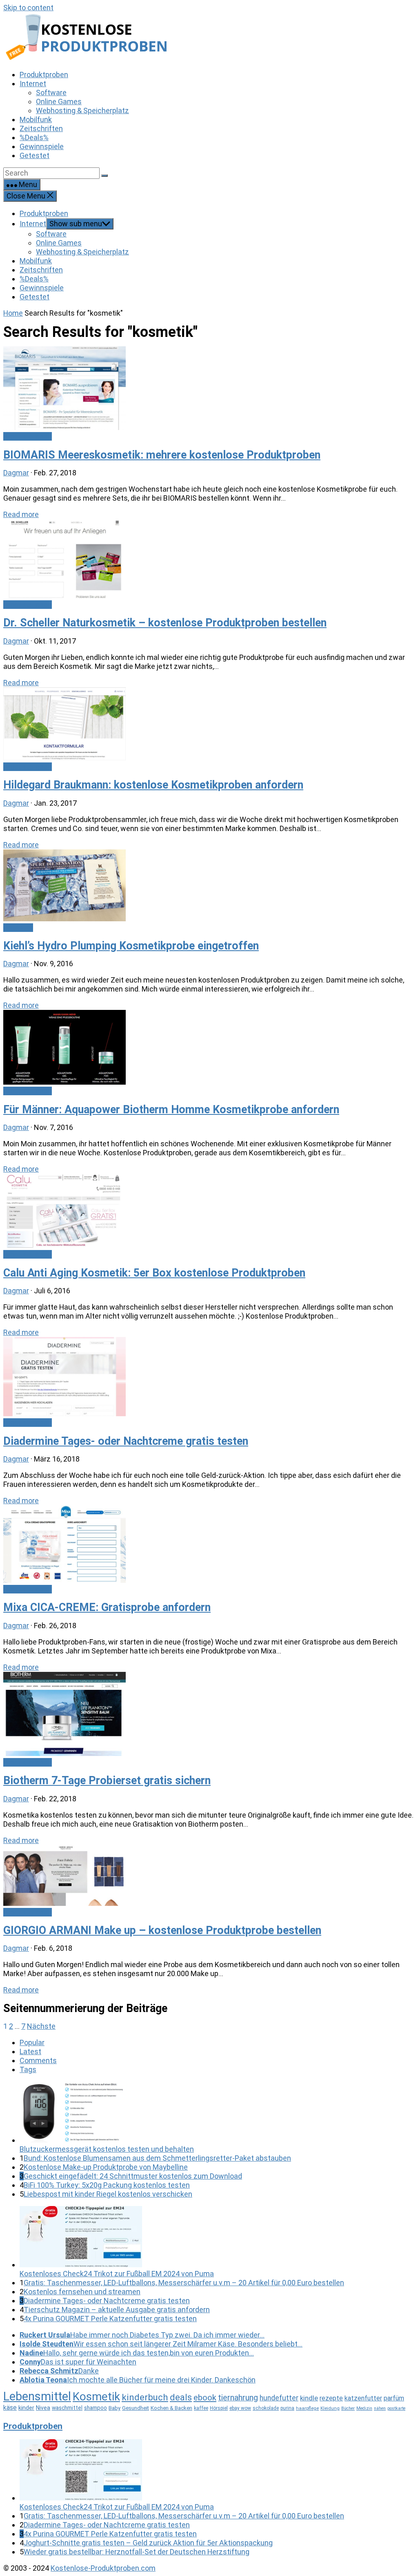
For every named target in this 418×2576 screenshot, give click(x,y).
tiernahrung (238, 2398)
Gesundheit (136, 2408)
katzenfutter (363, 2398)
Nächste (41, 2026)
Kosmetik (96, 2397)
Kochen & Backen (171, 2408)
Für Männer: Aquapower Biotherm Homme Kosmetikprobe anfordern (171, 1110)
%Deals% (34, 279)
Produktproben (44, 213)
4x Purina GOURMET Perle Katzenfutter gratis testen (110, 2319)
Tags (28, 2069)
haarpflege (307, 2408)
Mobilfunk (36, 261)
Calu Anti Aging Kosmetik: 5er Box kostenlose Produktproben (154, 1273)
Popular (32, 2042)
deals (181, 2397)
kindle (309, 2398)
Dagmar (16, 473)
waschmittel (67, 2408)
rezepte (331, 2398)
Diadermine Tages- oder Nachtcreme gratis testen (126, 1441)
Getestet (34, 297)
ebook (205, 2398)
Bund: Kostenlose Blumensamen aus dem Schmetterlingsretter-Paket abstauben (157, 2158)
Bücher (348, 2408)
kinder (26, 2408)
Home (13, 313)
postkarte (396, 2408)
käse (10, 2408)
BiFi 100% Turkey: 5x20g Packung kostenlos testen (107, 2185)
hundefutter (279, 2398)
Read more (21, 514)
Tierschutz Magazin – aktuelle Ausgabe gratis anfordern (117, 2310)
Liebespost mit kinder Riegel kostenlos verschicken (108, 2194)
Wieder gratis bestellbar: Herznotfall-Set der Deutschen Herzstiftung (137, 2552)
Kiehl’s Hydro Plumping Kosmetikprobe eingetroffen (131, 946)
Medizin (364, 2408)
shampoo (96, 2408)
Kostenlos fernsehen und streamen (82, 2292)
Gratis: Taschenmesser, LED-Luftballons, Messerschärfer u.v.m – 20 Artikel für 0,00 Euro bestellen (184, 2283)
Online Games (59, 243)
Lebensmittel (37, 2396)
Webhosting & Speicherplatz (82, 252)
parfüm (394, 2398)
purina (287, 2408)
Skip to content (28, 8)
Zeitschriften (41, 270)
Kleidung (330, 2408)
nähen (380, 2408)
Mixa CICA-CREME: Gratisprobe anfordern (107, 1607)
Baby (115, 2408)
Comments (38, 2060)
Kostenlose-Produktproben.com (103, 2568)
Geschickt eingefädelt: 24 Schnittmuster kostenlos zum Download (133, 2176)
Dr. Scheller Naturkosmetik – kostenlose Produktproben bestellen (165, 623)
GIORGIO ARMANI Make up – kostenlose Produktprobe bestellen (162, 1930)
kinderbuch (145, 2397)
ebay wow (240, 2408)
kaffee (201, 2408)
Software (51, 234)
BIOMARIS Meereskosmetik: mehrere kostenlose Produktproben (162, 455)
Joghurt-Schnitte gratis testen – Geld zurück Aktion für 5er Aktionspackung (148, 2543)
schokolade (266, 2408)
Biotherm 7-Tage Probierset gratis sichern (107, 1780)
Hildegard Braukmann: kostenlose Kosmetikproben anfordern (153, 785)
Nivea (43, 2408)
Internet (33, 224)
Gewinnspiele (42, 288)
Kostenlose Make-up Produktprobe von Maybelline (106, 2167)
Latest (30, 2051)
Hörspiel (219, 2408)
